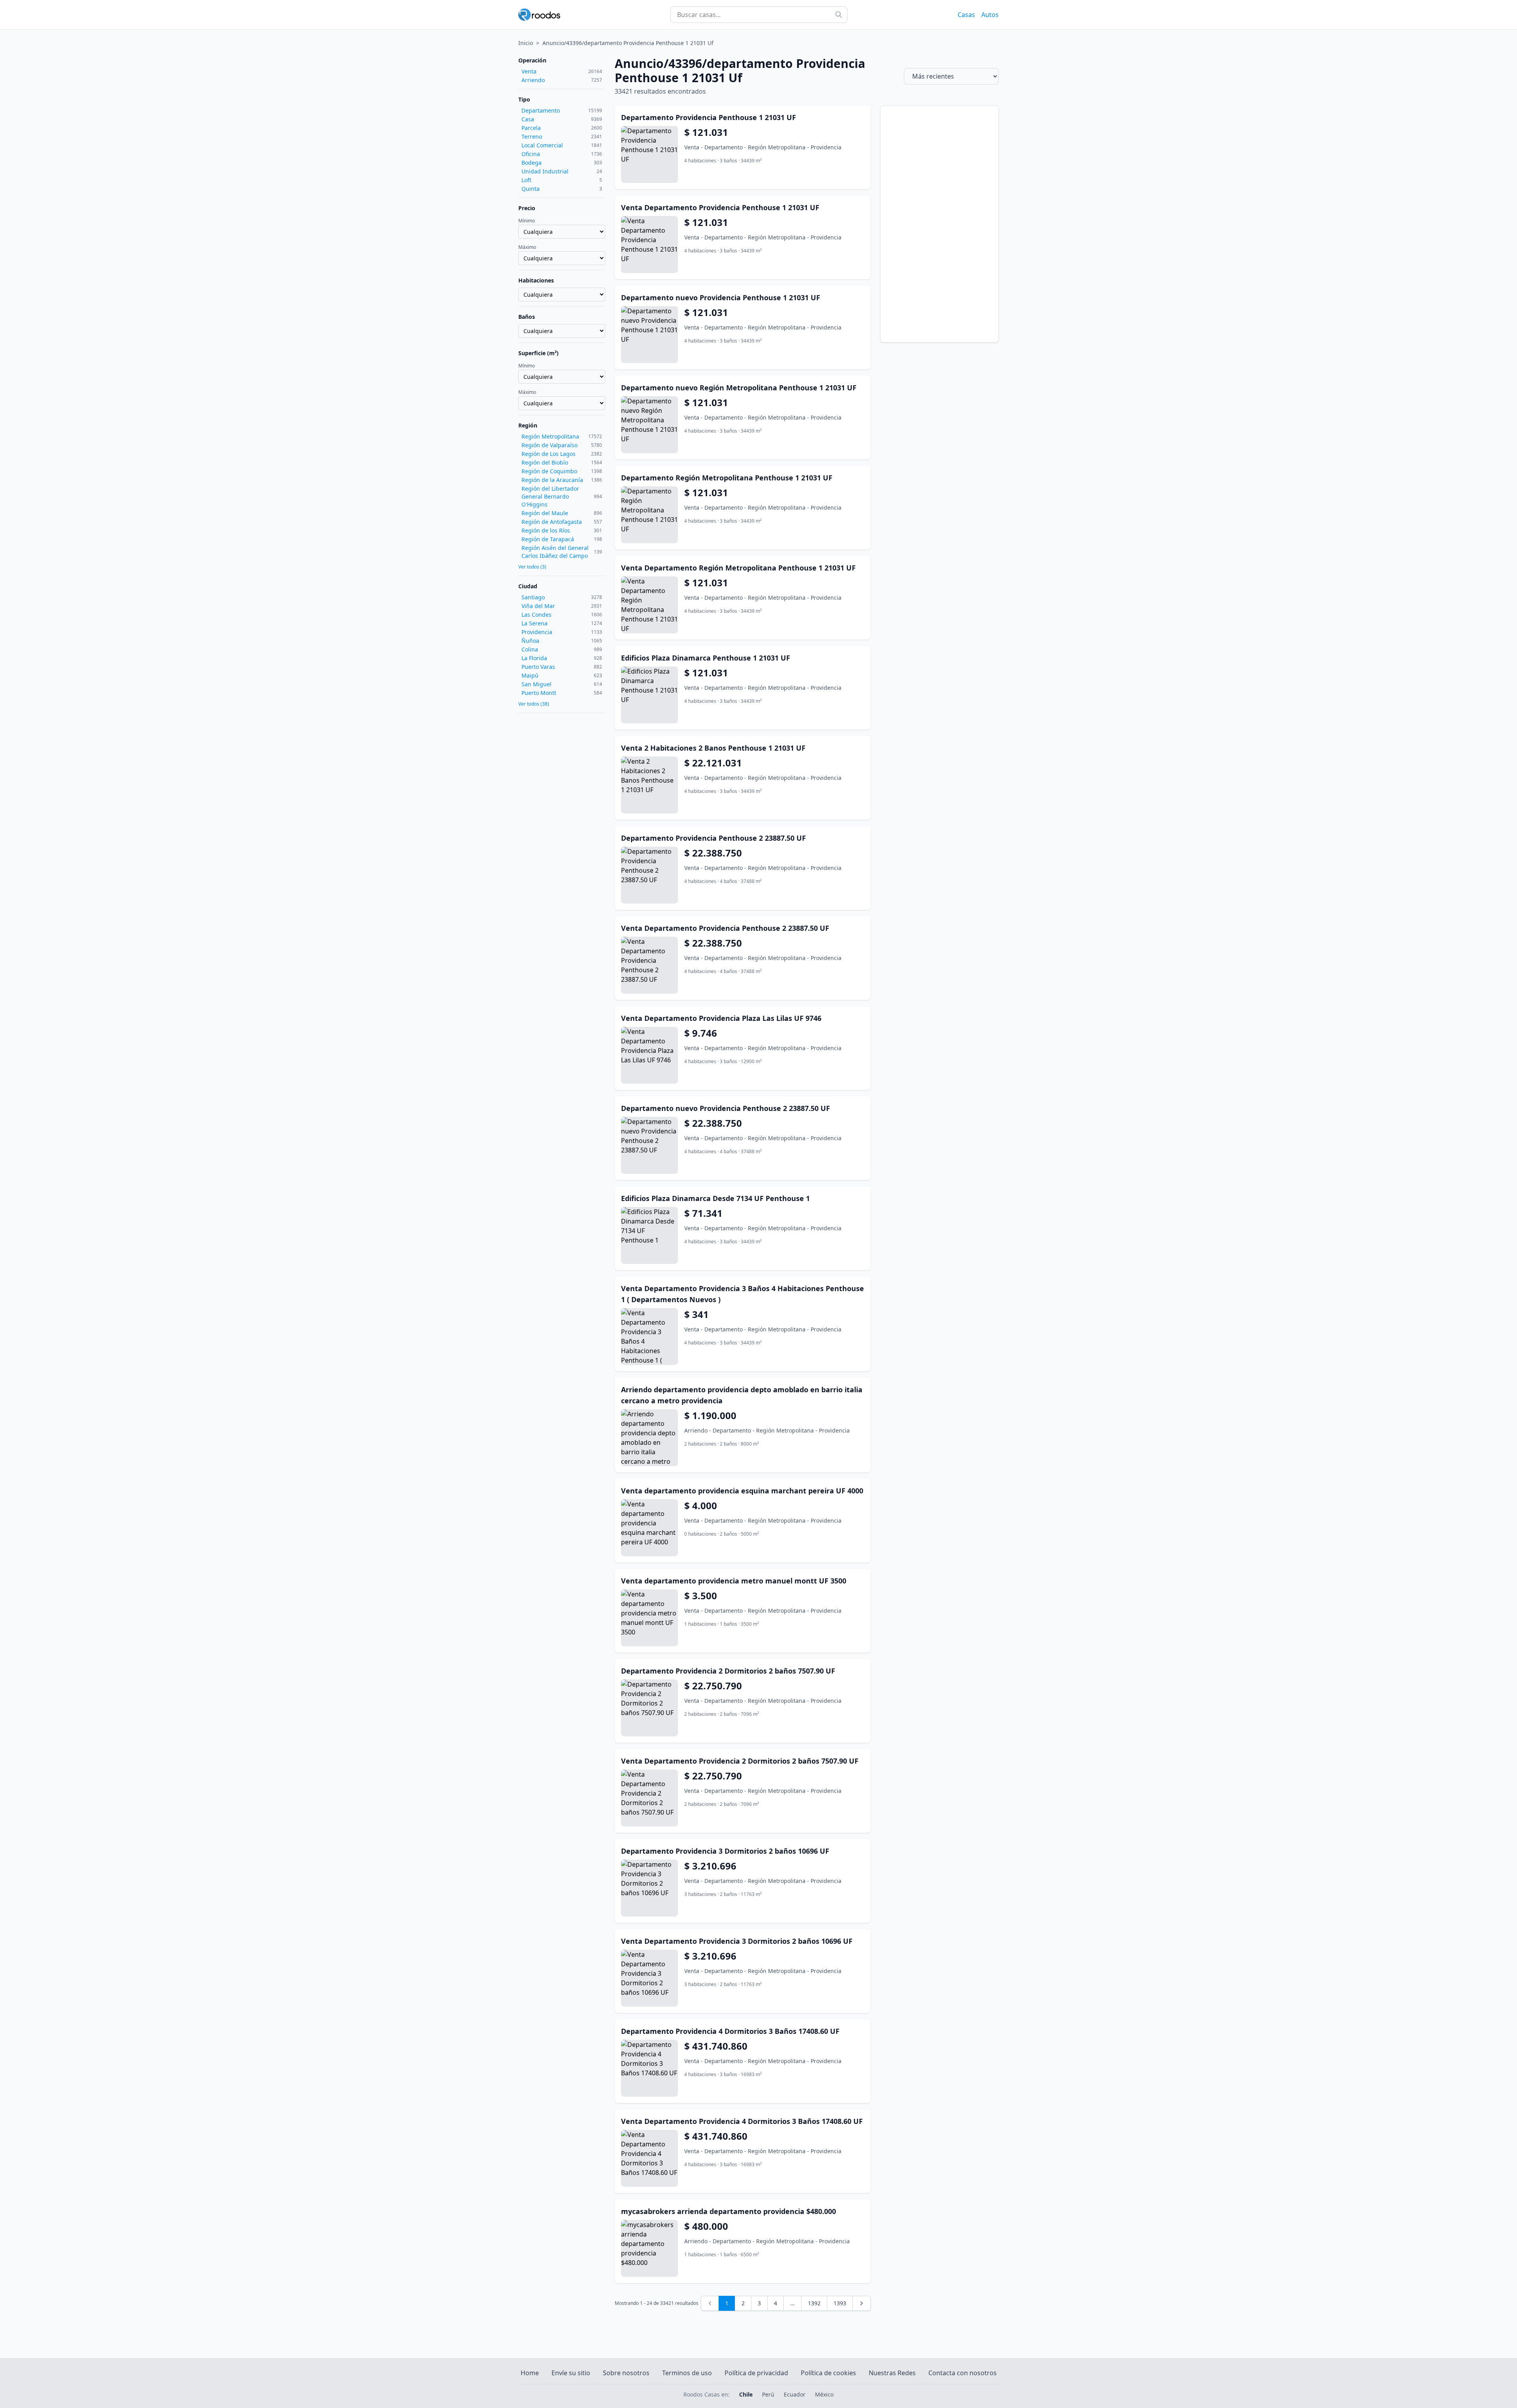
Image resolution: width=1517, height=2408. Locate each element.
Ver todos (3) (532, 567)
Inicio (526, 43)
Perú (768, 2394)
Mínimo (527, 221)
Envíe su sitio (571, 2373)
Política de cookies (828, 2373)
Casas (966, 15)
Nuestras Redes (892, 2373)
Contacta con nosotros (963, 2373)
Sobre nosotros (626, 2373)
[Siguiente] (862, 2303)
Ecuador (795, 2394)
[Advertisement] (939, 224)
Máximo (527, 247)
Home (530, 2373)
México (824, 2394)
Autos (990, 15)
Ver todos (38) (534, 704)
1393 (840, 2303)
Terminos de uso (687, 2373)
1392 (814, 2303)
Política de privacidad (756, 2373)
